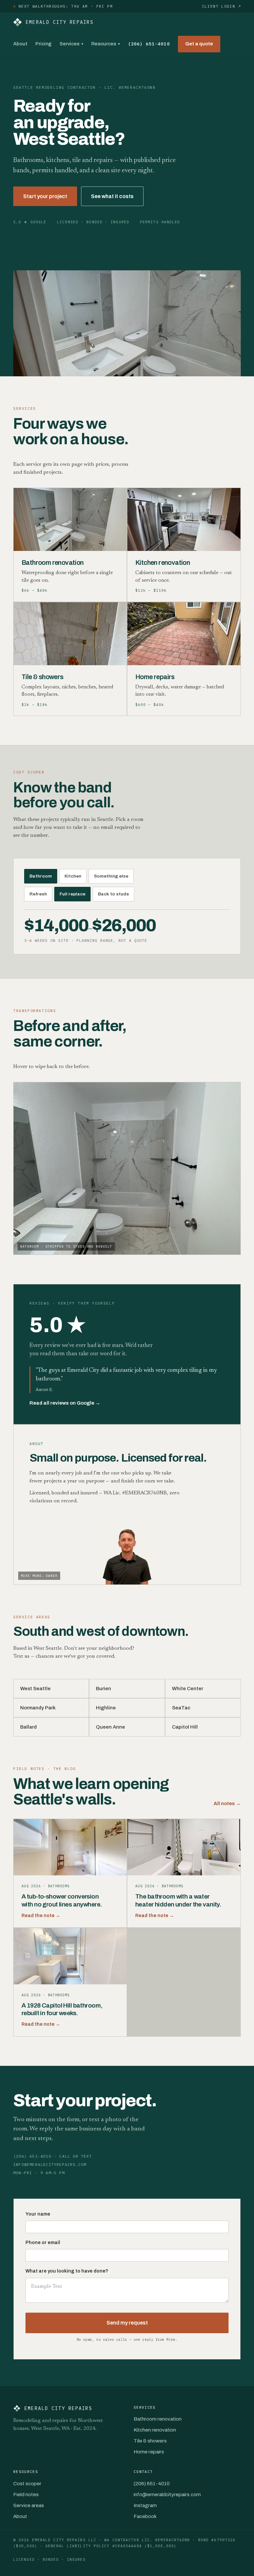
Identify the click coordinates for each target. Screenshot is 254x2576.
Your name (38, 2214)
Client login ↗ (221, 6)
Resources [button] (106, 44)
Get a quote (199, 44)
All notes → (227, 1803)
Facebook (145, 2516)
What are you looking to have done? (67, 2271)
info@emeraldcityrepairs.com (167, 2495)
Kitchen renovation (155, 2430)
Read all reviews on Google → (65, 1403)
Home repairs (149, 2452)
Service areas (29, 2505)
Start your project (45, 196)
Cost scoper (27, 2484)
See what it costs (112, 196)
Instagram (145, 2505)
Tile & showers (150, 2441)
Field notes (26, 2495)
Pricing (43, 44)
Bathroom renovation (158, 2419)
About (20, 44)
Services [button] (71, 44)
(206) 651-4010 (149, 44)
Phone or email (43, 2243)
